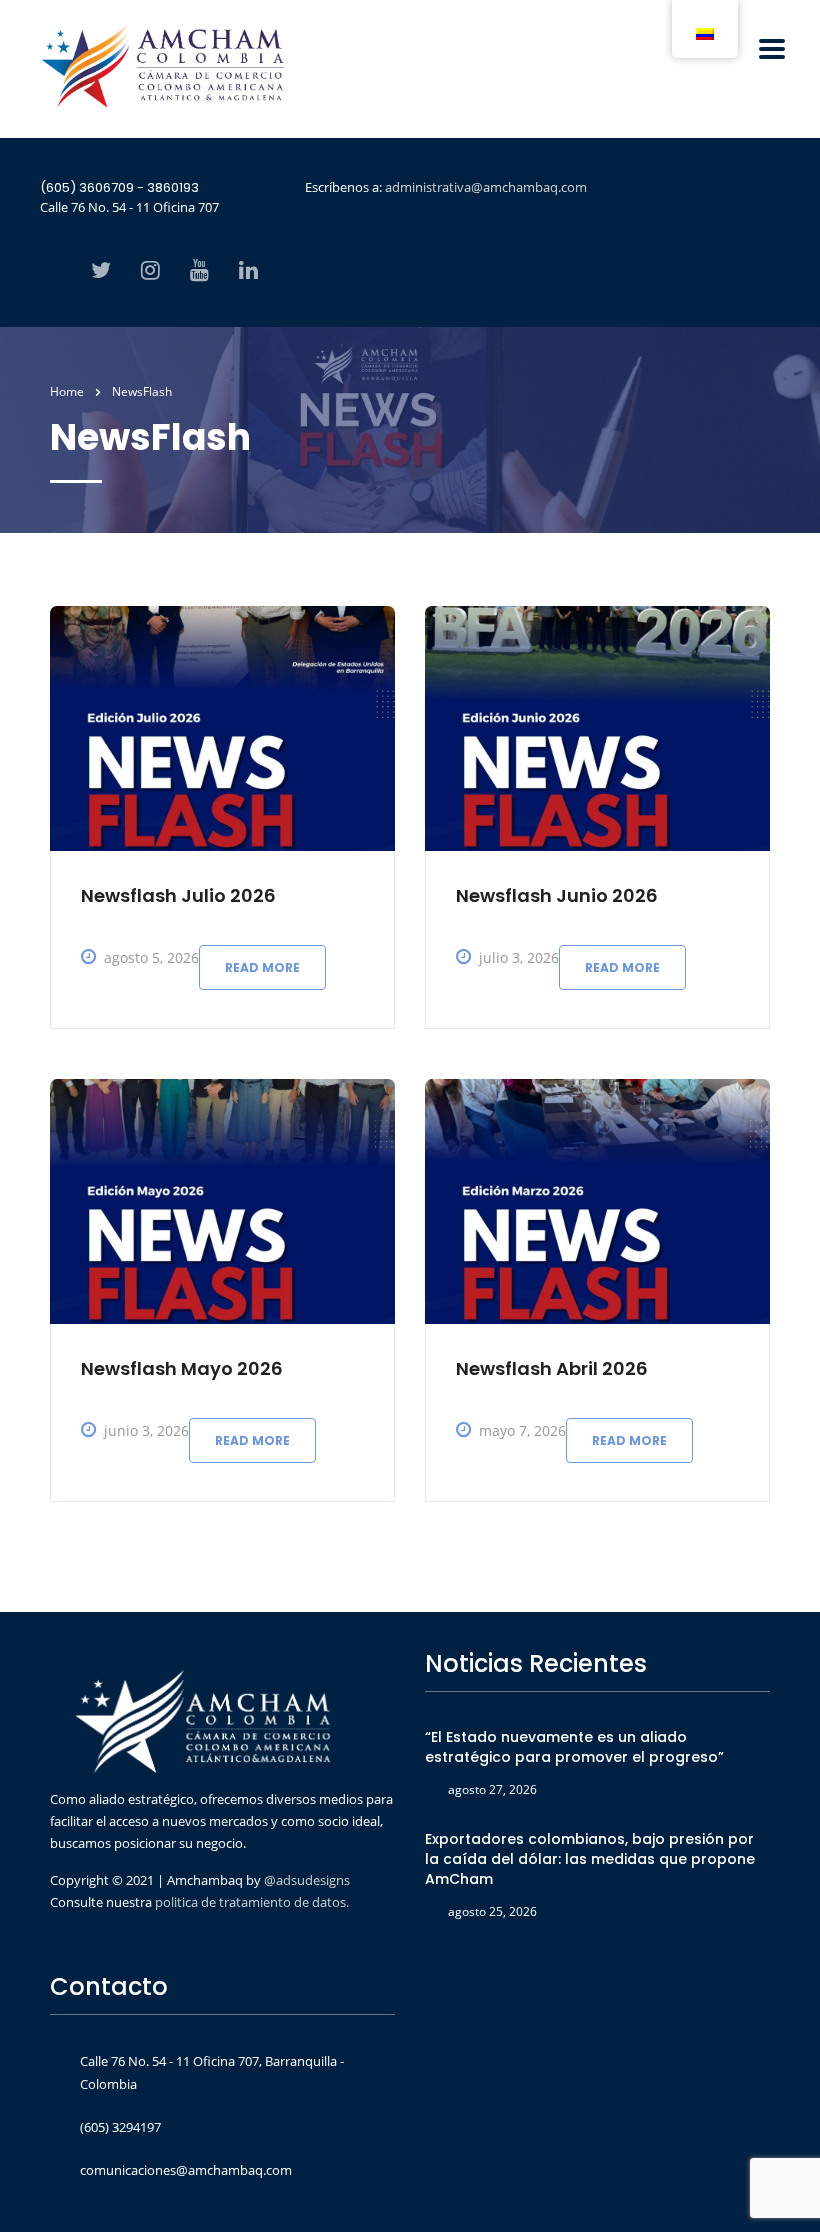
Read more (262, 967)
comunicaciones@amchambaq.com (186, 2170)
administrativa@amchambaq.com (486, 187)
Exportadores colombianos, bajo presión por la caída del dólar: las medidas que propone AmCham (590, 1859)
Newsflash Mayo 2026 (182, 1368)
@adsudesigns (305, 1880)
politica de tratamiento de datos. (252, 1902)
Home (67, 391)
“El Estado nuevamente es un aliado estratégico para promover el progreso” (574, 1747)
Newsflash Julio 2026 (178, 895)
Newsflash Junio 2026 (557, 895)
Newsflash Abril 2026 (552, 1368)
